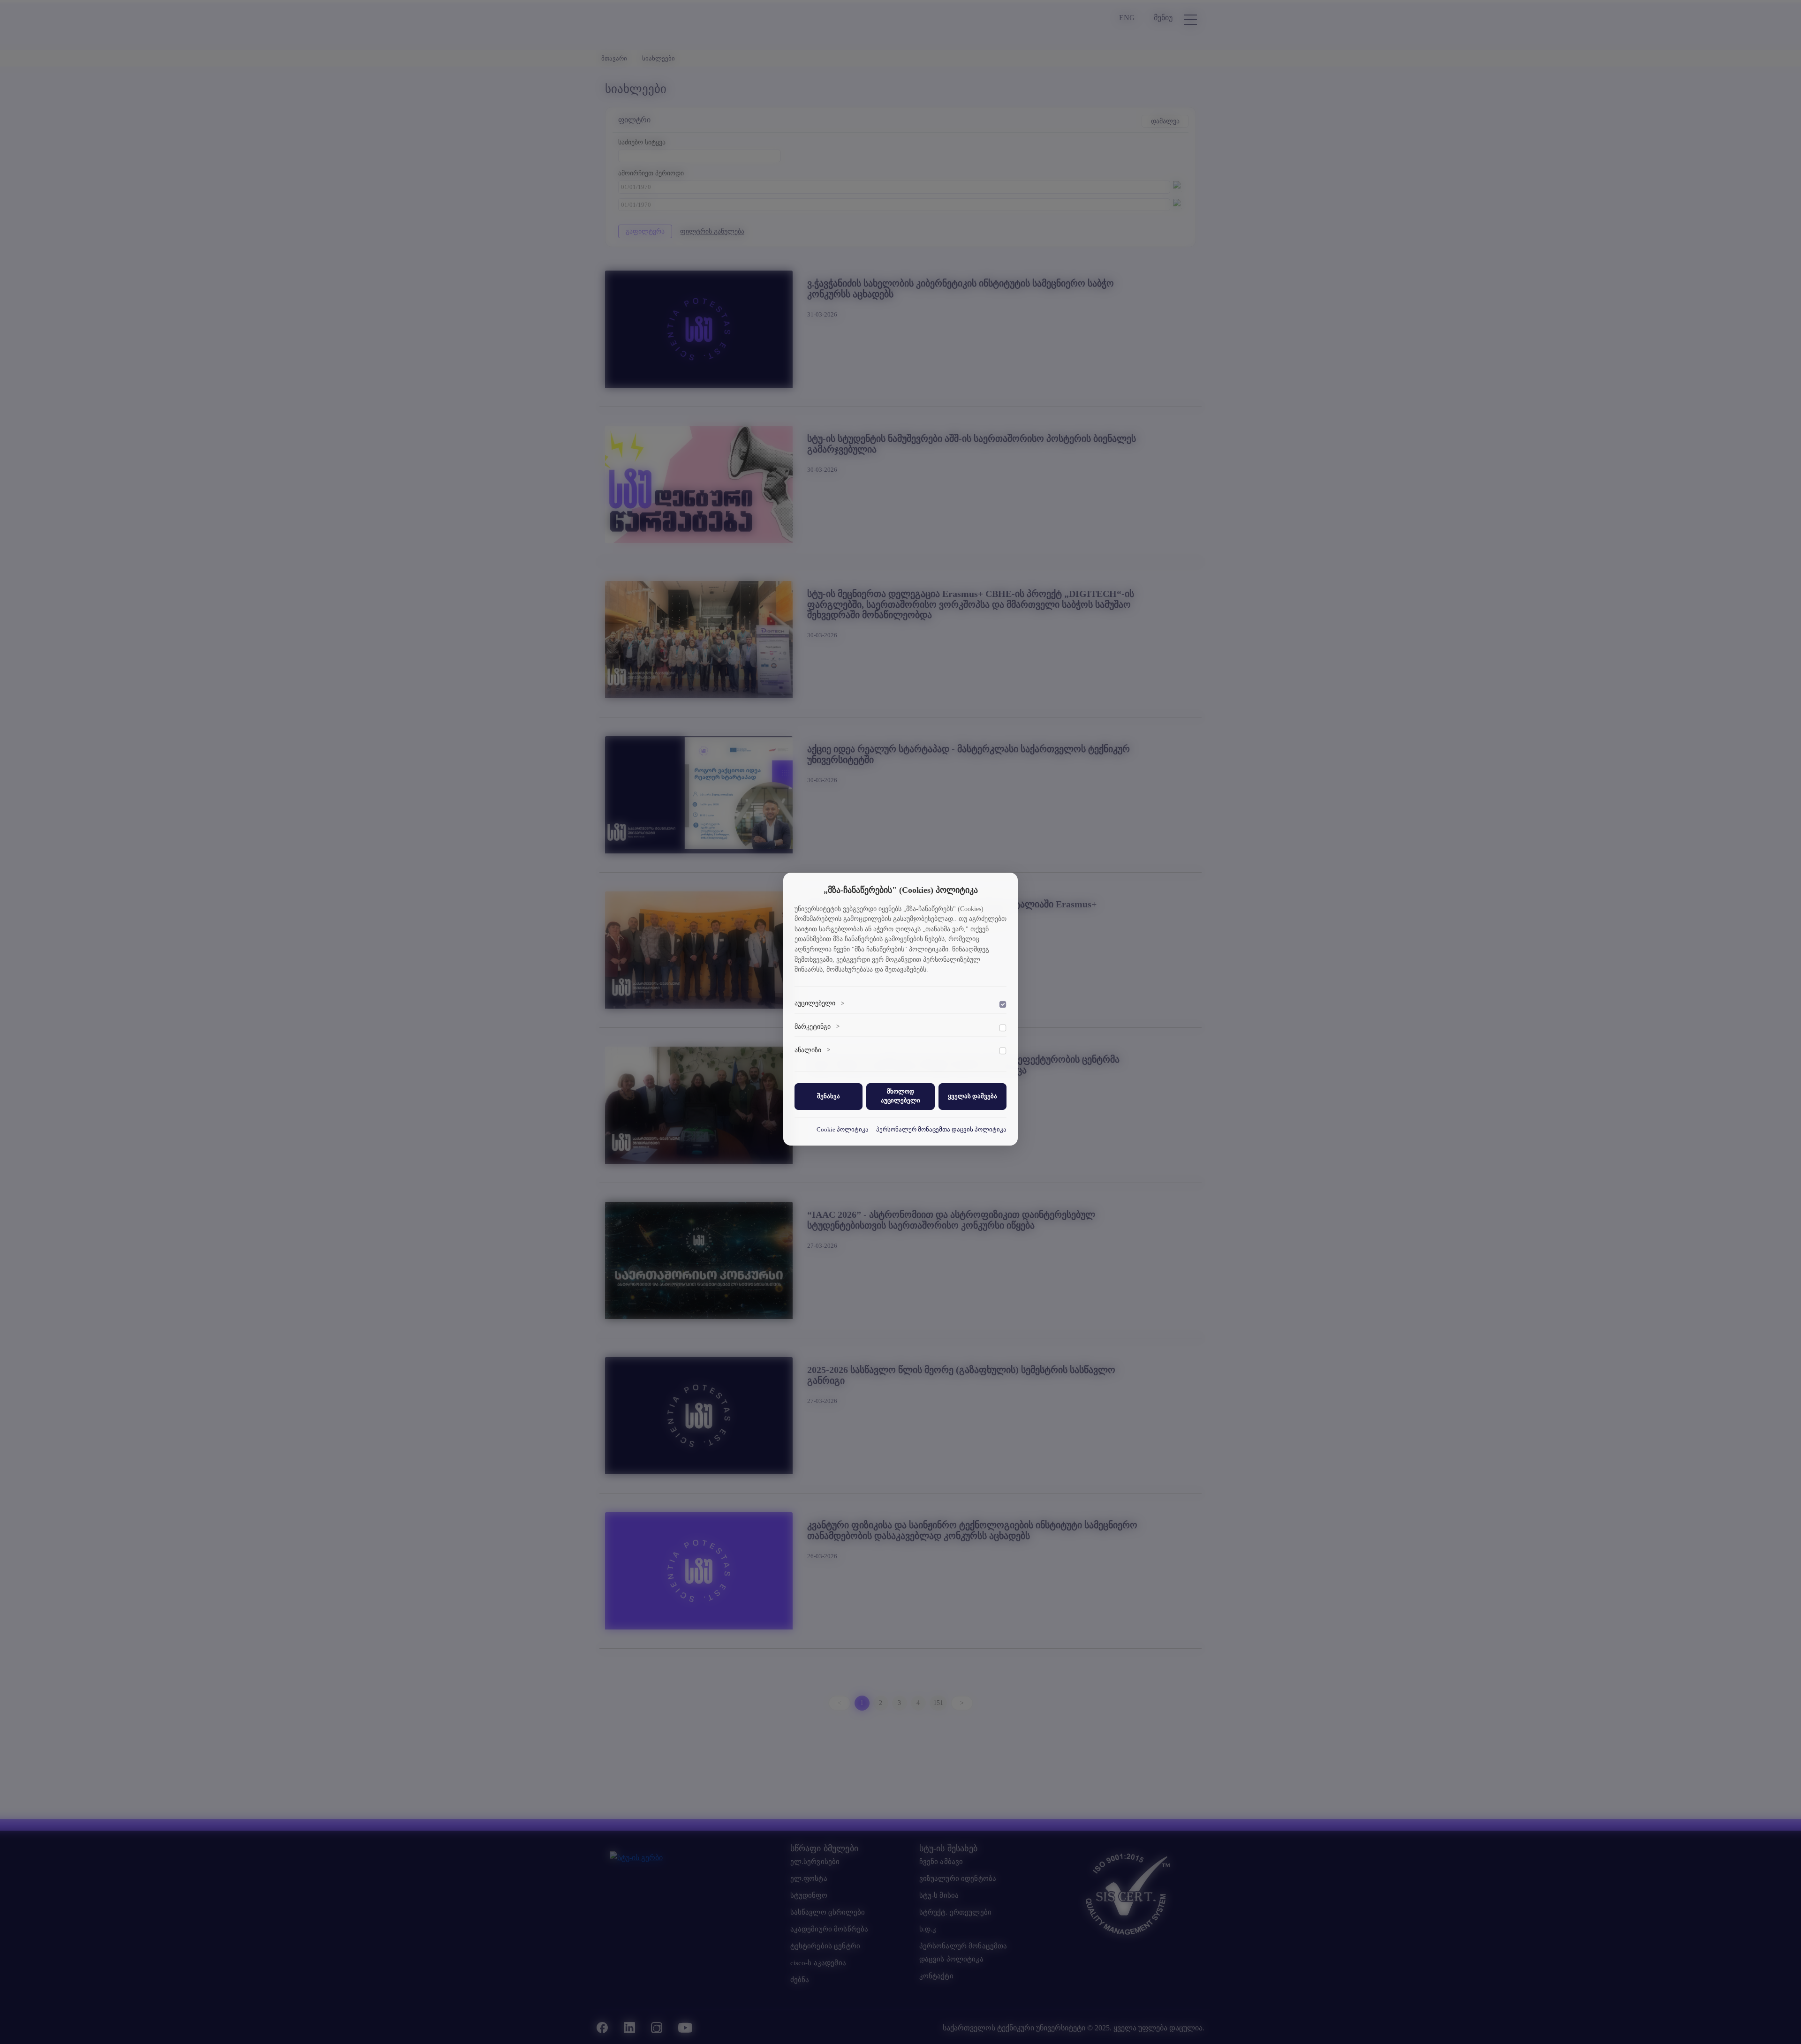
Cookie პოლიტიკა (843, 1129)
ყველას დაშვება (972, 1096)
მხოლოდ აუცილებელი (900, 1096)
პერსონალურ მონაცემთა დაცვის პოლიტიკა (941, 1129)
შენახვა (829, 1096)
